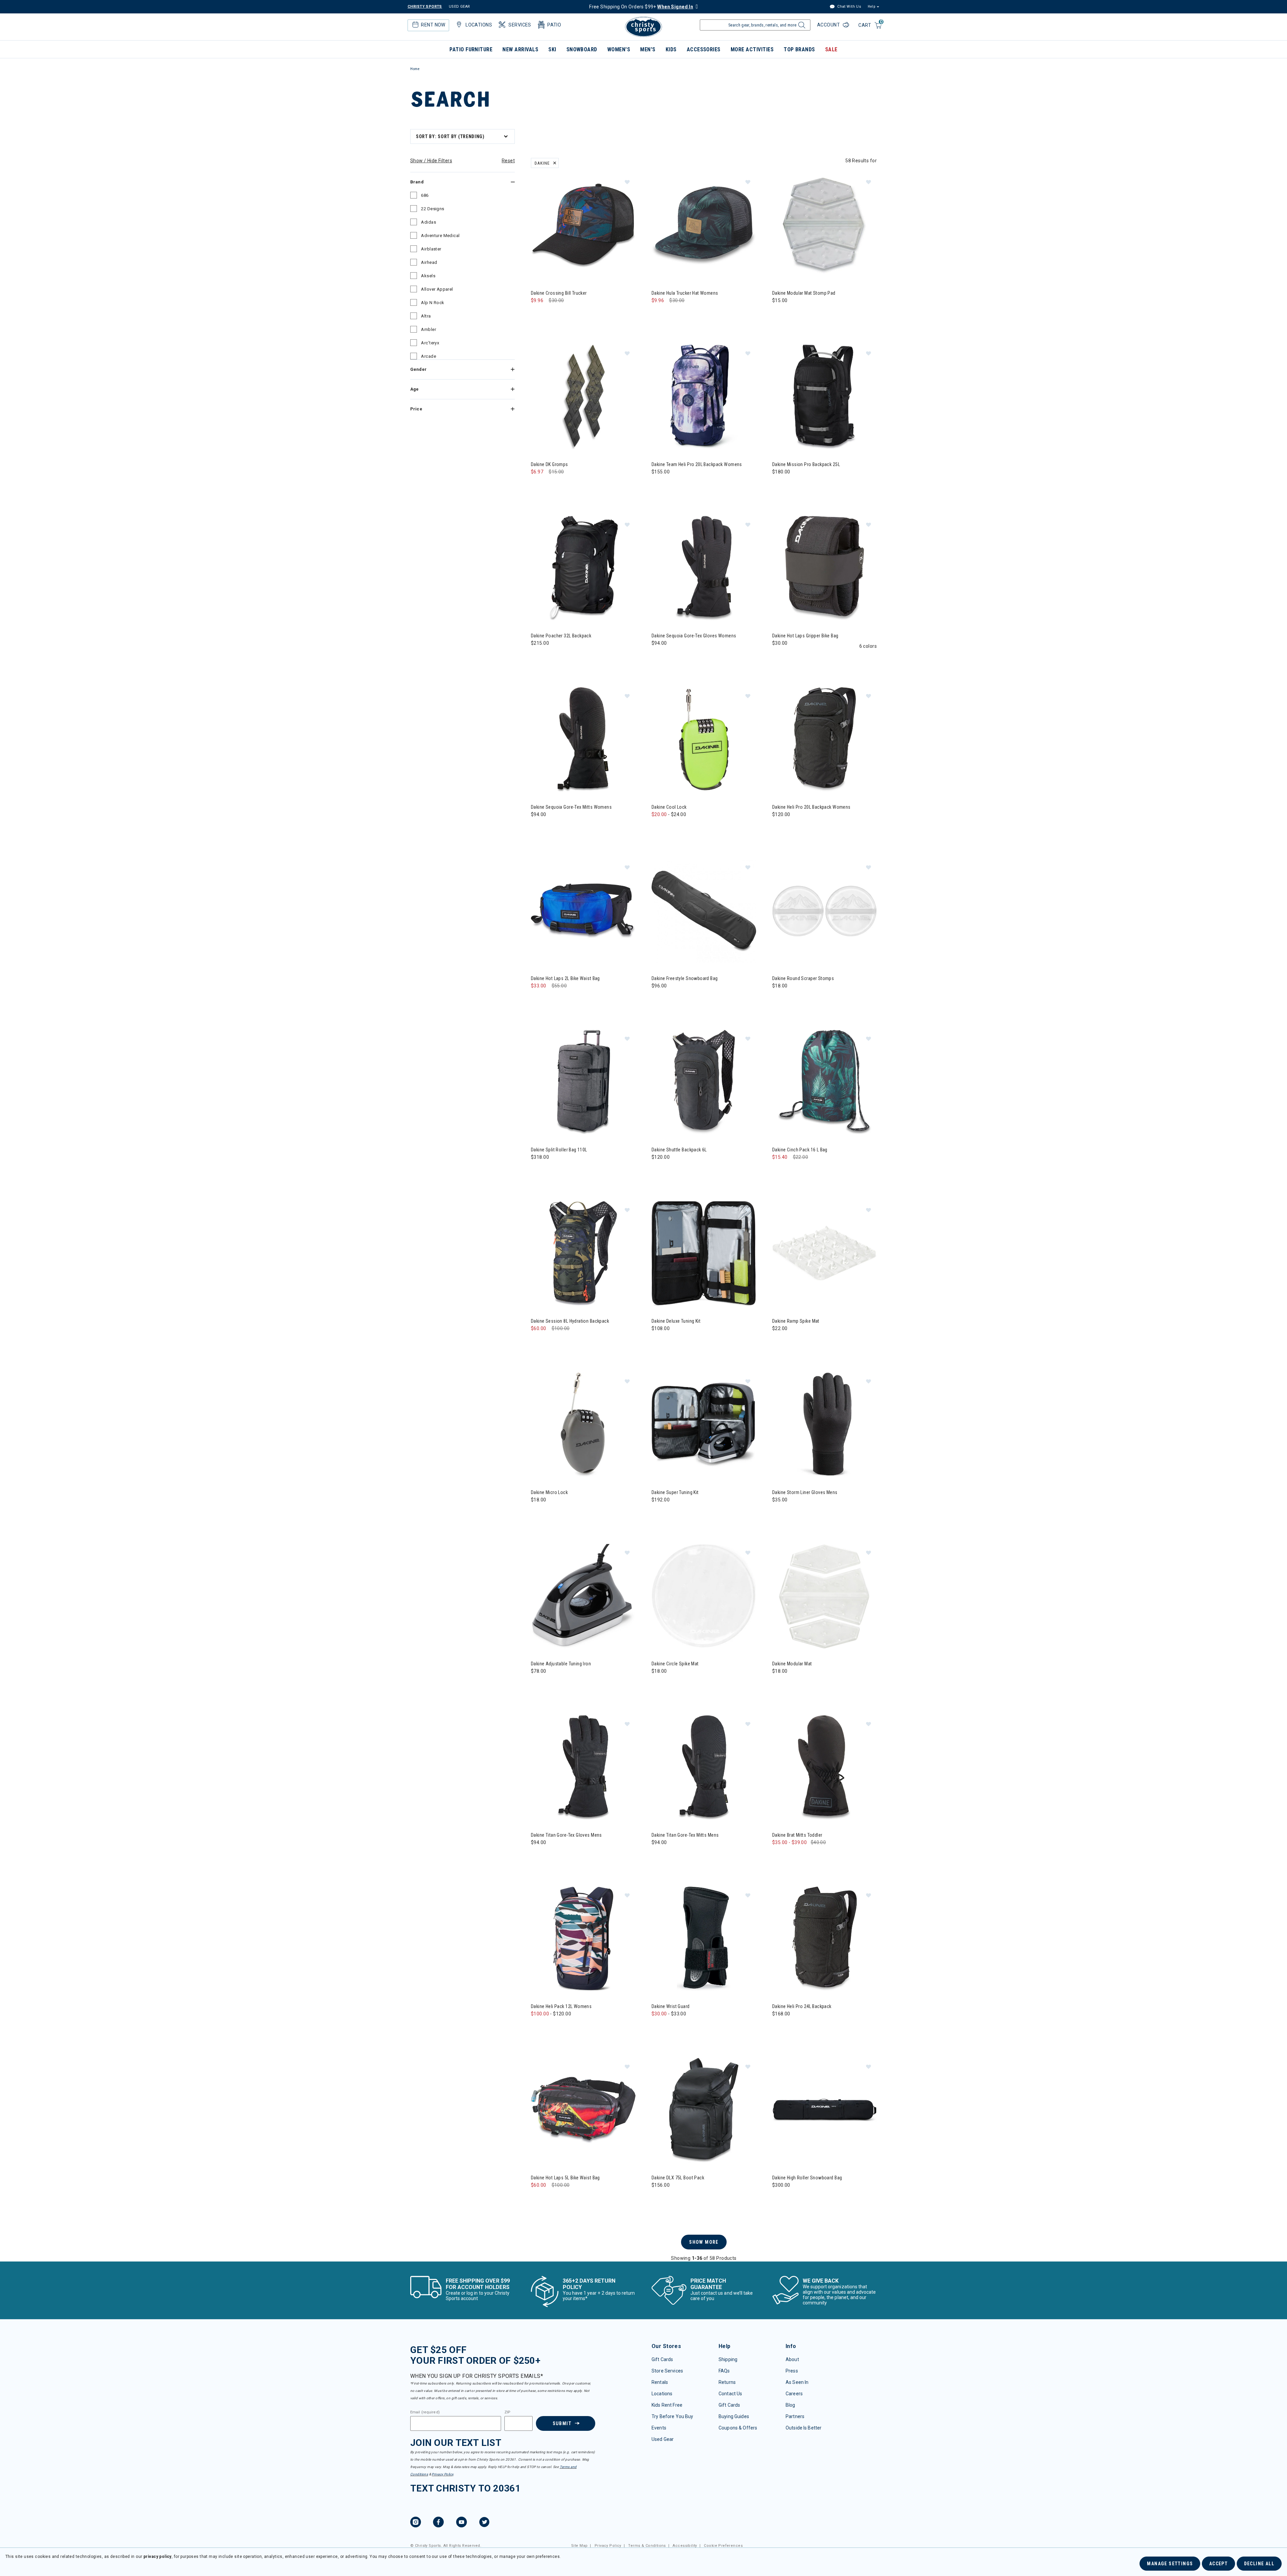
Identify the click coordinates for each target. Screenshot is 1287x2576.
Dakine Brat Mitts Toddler (797, 1835)
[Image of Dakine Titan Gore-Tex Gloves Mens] (583, 1768)
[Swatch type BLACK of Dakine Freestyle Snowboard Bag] (658, 999)
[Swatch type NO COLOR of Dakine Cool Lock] (658, 828)
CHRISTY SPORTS (425, 7)
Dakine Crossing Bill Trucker (559, 293)
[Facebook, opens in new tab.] (438, 2523)
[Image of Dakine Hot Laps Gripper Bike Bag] (824, 568)
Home (415, 69)
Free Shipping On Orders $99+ (641, 7)
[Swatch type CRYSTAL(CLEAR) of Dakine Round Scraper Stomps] (779, 999)
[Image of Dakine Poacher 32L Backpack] (583, 568)
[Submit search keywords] (801, 27)
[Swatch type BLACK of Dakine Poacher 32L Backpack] (538, 657)
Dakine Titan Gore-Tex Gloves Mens (566, 1835)
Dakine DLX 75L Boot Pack (678, 2178)
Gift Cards (662, 2359)
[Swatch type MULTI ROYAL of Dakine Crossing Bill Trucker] (551, 314)
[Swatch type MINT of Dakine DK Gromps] (538, 485)
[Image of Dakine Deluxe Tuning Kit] (704, 1254)
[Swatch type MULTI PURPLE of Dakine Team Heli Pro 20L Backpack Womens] (658, 485)
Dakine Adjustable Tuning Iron (561, 1664)
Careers (794, 2394)
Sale (831, 49)
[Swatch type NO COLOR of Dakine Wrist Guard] (658, 2027)
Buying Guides (734, 2416)
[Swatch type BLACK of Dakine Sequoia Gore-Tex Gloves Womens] (658, 657)
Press (792, 2371)
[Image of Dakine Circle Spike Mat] (704, 1596)
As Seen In (797, 2382)
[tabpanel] (643, 1194)
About (792, 2359)
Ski (552, 49)
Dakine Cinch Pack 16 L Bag (800, 1150)
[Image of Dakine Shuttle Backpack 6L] (704, 1082)
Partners (795, 2416)
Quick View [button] (583, 267)
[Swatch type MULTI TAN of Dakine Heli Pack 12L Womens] (551, 2027)
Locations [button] (479, 25)
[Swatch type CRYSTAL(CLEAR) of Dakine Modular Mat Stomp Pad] (779, 314)
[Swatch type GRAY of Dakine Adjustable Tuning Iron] (538, 1685)
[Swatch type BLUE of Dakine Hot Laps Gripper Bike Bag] (807, 657)
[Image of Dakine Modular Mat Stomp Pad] (824, 226)
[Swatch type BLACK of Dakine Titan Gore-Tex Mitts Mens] (658, 1856)
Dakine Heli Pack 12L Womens (561, 2006)
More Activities (752, 49)
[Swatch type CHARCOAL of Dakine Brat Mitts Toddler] (793, 1856)
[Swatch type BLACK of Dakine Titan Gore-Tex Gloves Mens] (538, 1856)
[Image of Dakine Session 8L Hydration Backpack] (583, 1254)
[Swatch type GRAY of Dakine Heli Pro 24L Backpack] (793, 2027)
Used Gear (663, 2439)
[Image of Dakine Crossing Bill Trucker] (583, 226)
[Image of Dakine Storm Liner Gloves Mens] (824, 1425)
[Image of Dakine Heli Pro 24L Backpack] (824, 1939)
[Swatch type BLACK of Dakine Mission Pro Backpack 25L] (779, 485)
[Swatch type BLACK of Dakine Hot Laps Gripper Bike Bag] (779, 657)
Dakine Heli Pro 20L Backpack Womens (811, 807)
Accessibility (685, 2546)
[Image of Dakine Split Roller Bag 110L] (583, 1082)
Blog (790, 2405)
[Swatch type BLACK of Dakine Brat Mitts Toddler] (779, 1856)
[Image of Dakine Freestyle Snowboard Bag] (704, 911)
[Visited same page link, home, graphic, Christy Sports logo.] (643, 27)
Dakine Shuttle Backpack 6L (679, 1150)
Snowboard (582, 49)
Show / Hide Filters (431, 161)
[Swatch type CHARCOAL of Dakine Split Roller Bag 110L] (538, 1171)
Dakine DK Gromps (549, 464)
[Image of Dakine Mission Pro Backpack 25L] (824, 397)
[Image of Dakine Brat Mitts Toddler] (824, 1768)
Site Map (579, 2546)
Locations (662, 2394)
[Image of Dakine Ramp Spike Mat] (824, 1254)
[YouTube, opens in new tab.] (462, 2523)
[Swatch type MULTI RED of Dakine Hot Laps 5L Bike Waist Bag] (538, 2199)
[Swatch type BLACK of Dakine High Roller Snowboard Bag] (779, 2199)
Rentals (660, 2382)
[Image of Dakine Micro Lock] (583, 1425)
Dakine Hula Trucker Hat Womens (685, 293)
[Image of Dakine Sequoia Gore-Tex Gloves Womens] (704, 568)
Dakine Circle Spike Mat (675, 1664)
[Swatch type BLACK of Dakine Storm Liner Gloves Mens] (779, 1513)
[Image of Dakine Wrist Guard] (704, 1939)
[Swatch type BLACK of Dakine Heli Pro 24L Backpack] (779, 2027)
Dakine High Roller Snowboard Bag (807, 2178)
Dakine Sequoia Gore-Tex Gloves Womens (694, 636)
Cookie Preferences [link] (723, 2546)
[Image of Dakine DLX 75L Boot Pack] (704, 2110)
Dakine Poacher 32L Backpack (561, 636)
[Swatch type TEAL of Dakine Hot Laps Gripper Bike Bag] (793, 657)
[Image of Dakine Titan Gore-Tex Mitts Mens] (704, 1768)
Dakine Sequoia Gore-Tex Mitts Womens (571, 807)
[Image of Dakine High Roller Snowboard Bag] (824, 2110)
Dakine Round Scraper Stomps (803, 978)
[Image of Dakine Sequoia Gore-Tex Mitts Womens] (583, 740)
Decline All (1259, 2564)
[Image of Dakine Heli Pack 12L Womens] (583, 1939)
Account (829, 25)
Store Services (667, 2371)
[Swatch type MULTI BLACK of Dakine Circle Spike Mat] (672, 1685)
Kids (671, 49)
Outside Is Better (804, 2428)
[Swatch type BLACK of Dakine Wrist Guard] (672, 2027)
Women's (619, 49)
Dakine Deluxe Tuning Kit (676, 1321)
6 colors (868, 646)
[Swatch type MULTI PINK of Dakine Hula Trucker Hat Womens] (672, 314)
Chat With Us (849, 7)
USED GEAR (459, 7)
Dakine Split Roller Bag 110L (559, 1150)
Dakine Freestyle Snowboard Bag (685, 978)
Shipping (728, 2359)
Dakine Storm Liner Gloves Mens (805, 1492)
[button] (627, 182)
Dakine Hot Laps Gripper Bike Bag (805, 636)
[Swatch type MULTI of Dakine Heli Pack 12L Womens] (538, 2027)
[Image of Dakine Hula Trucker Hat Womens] (704, 226)
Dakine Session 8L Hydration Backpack (570, 1321)
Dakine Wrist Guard (671, 2006)
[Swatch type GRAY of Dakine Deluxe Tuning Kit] (658, 1342)
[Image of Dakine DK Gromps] (583, 397)
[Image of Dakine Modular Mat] (824, 1596)
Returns (727, 2382)
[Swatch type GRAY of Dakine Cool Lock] (672, 828)
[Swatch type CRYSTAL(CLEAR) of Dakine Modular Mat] (779, 1685)
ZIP (507, 2412)
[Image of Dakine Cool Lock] (704, 740)
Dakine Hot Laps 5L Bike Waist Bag (565, 2178)
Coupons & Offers (738, 2428)
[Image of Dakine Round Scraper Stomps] (824, 911)
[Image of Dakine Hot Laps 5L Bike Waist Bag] (583, 2110)
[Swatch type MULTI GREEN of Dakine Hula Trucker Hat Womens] (658, 314)
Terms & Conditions (647, 2546)
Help (871, 7)
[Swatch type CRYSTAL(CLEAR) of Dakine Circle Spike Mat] (658, 1685)
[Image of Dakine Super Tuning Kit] (704, 1425)
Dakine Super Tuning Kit (675, 1492)
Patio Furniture (471, 49)
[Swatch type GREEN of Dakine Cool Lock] (686, 828)
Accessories (704, 49)
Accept (1218, 2564)
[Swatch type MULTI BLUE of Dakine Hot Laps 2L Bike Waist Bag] (538, 999)
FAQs (724, 2371)
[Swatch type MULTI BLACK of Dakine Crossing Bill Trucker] (538, 314)
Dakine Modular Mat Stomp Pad (804, 293)
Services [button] (520, 25)
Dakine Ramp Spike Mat (796, 1321)
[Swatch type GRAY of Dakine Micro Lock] (538, 1513)
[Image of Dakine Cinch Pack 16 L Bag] (824, 1082)
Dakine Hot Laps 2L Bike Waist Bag (565, 978)
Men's (648, 49)
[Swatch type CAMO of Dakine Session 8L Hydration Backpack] (538, 1342)
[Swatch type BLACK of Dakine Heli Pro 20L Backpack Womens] (779, 828)
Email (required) (425, 2412)
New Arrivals (520, 49)
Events (659, 2428)
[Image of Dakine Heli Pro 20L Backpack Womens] (824, 740)
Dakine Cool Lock (669, 807)
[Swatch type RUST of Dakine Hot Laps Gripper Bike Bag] (820, 657)
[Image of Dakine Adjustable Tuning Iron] (583, 1596)
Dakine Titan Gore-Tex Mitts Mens (685, 1835)
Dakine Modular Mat (792, 1664)
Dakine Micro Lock (549, 1492)
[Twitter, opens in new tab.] (484, 2523)
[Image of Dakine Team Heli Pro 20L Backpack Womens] (704, 397)
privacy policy (158, 2557)
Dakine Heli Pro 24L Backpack (802, 2006)
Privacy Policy (442, 2474)
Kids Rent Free (667, 2405)
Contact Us (730, 2394)
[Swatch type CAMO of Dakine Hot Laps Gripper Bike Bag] (834, 657)
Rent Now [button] (433, 25)
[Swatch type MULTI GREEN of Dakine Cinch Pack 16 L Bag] (779, 1171)
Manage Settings (1170, 2564)
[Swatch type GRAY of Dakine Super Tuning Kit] (658, 1513)
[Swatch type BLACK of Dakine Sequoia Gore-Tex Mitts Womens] (538, 828)
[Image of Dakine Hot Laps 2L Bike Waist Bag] (583, 911)
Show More (704, 2242)
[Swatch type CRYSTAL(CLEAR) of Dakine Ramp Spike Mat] (779, 1342)
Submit (562, 2423)
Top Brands (799, 49)
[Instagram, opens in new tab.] (416, 2523)
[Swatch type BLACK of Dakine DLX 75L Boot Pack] (658, 2199)
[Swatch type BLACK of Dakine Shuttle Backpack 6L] (658, 1171)
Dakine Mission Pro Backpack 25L (806, 464)
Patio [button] (554, 25)
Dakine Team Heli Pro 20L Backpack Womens (697, 464)
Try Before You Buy (672, 2416)
